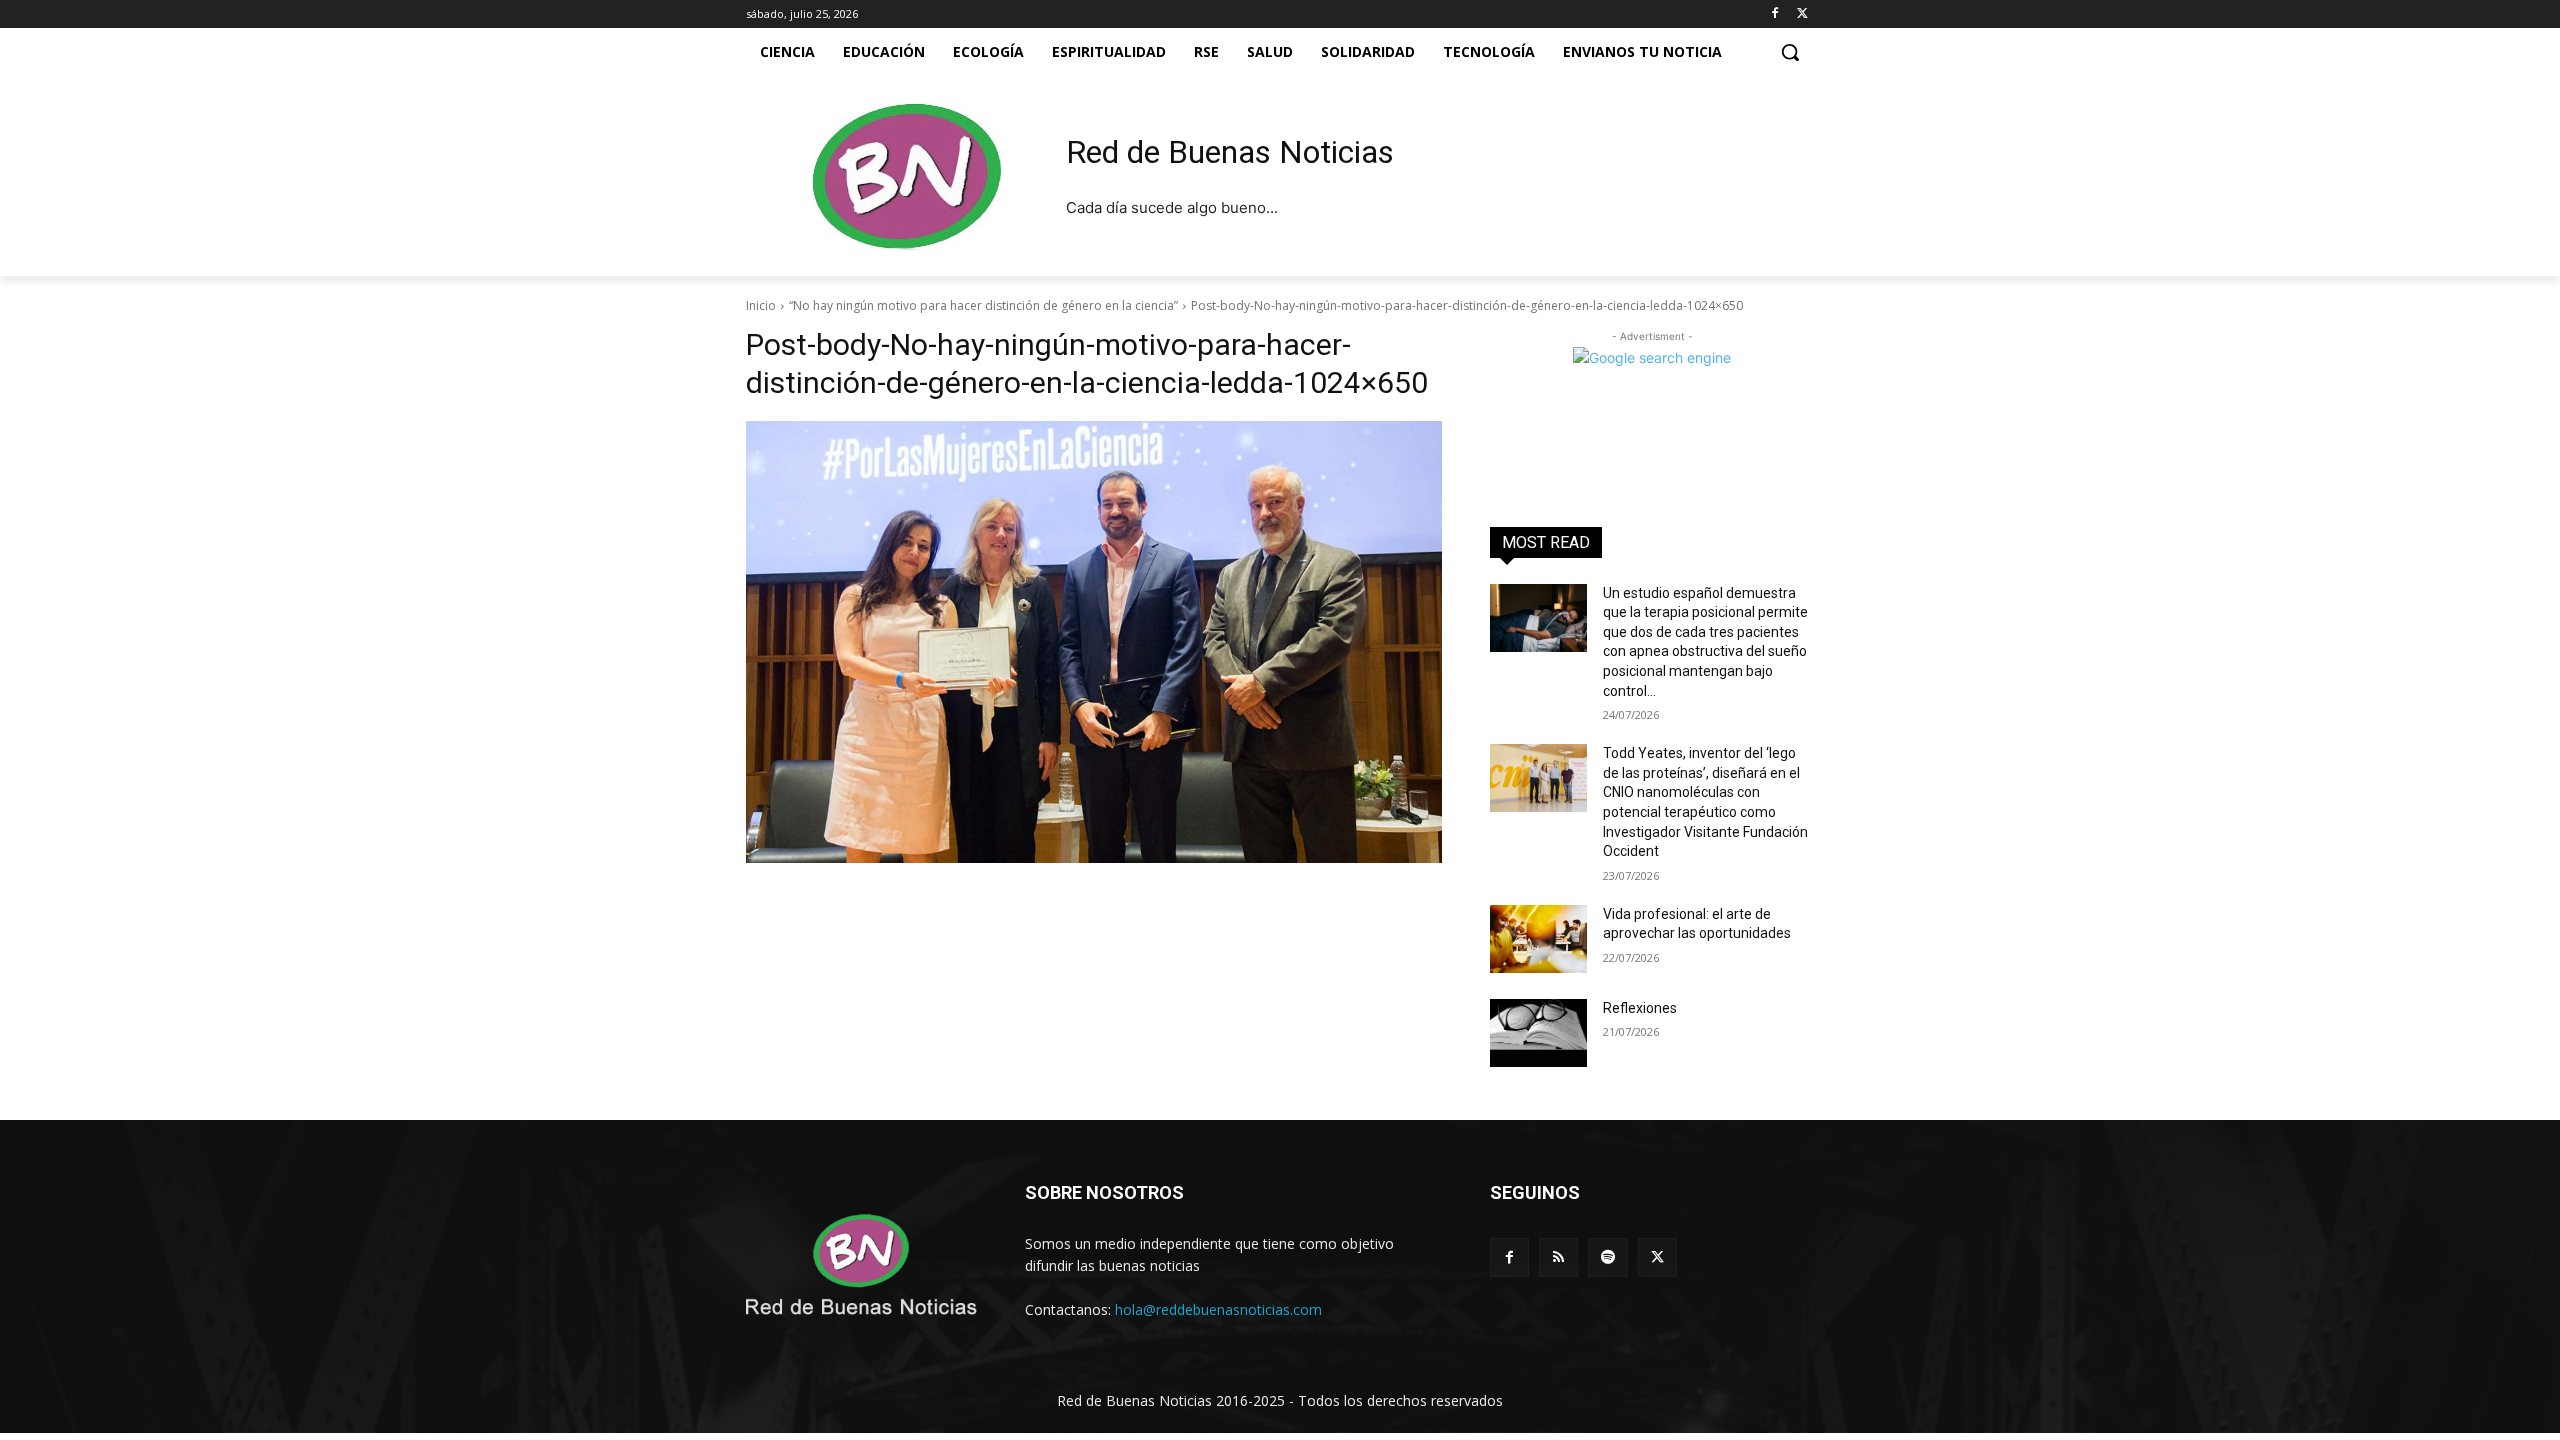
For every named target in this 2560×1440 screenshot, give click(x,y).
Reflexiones (1640, 1008)
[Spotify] (1607, 1257)
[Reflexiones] (1538, 1033)
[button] (1790, 52)
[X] (1802, 14)
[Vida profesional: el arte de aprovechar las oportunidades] (1538, 939)
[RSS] (1558, 1257)
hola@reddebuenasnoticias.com (1218, 1309)
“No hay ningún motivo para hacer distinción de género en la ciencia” (983, 305)
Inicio (761, 305)
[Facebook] (1774, 14)
